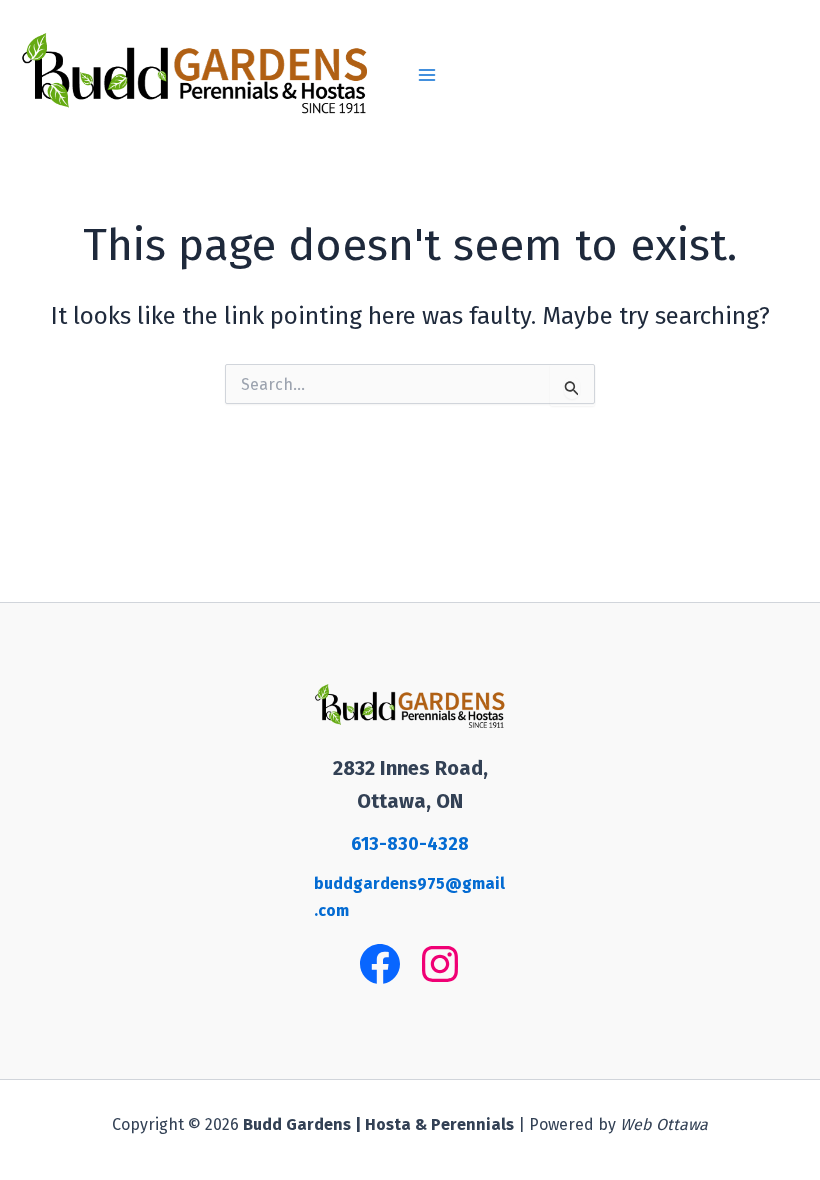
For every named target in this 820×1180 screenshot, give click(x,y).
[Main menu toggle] (427, 75)
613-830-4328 (410, 844)
